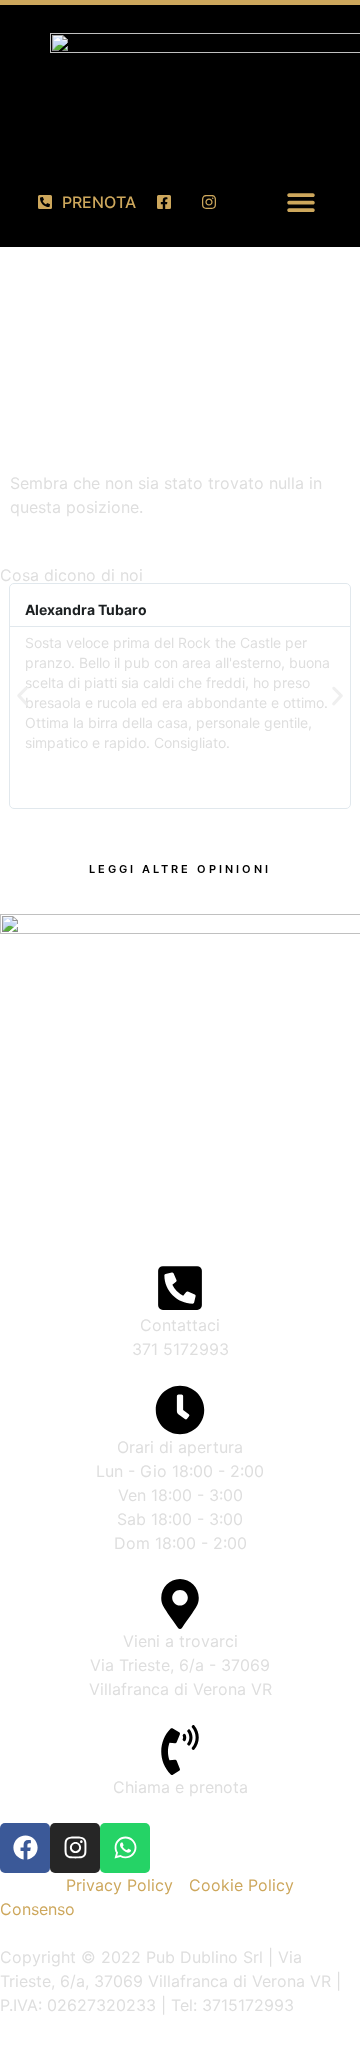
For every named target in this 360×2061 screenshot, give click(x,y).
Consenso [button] (37, 1909)
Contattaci (180, 1325)
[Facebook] (25, 1848)
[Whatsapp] (125, 1848)
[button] (301, 201)
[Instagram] (75, 1848)
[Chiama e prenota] (180, 1750)
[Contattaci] (180, 1288)
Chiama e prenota (180, 1787)
